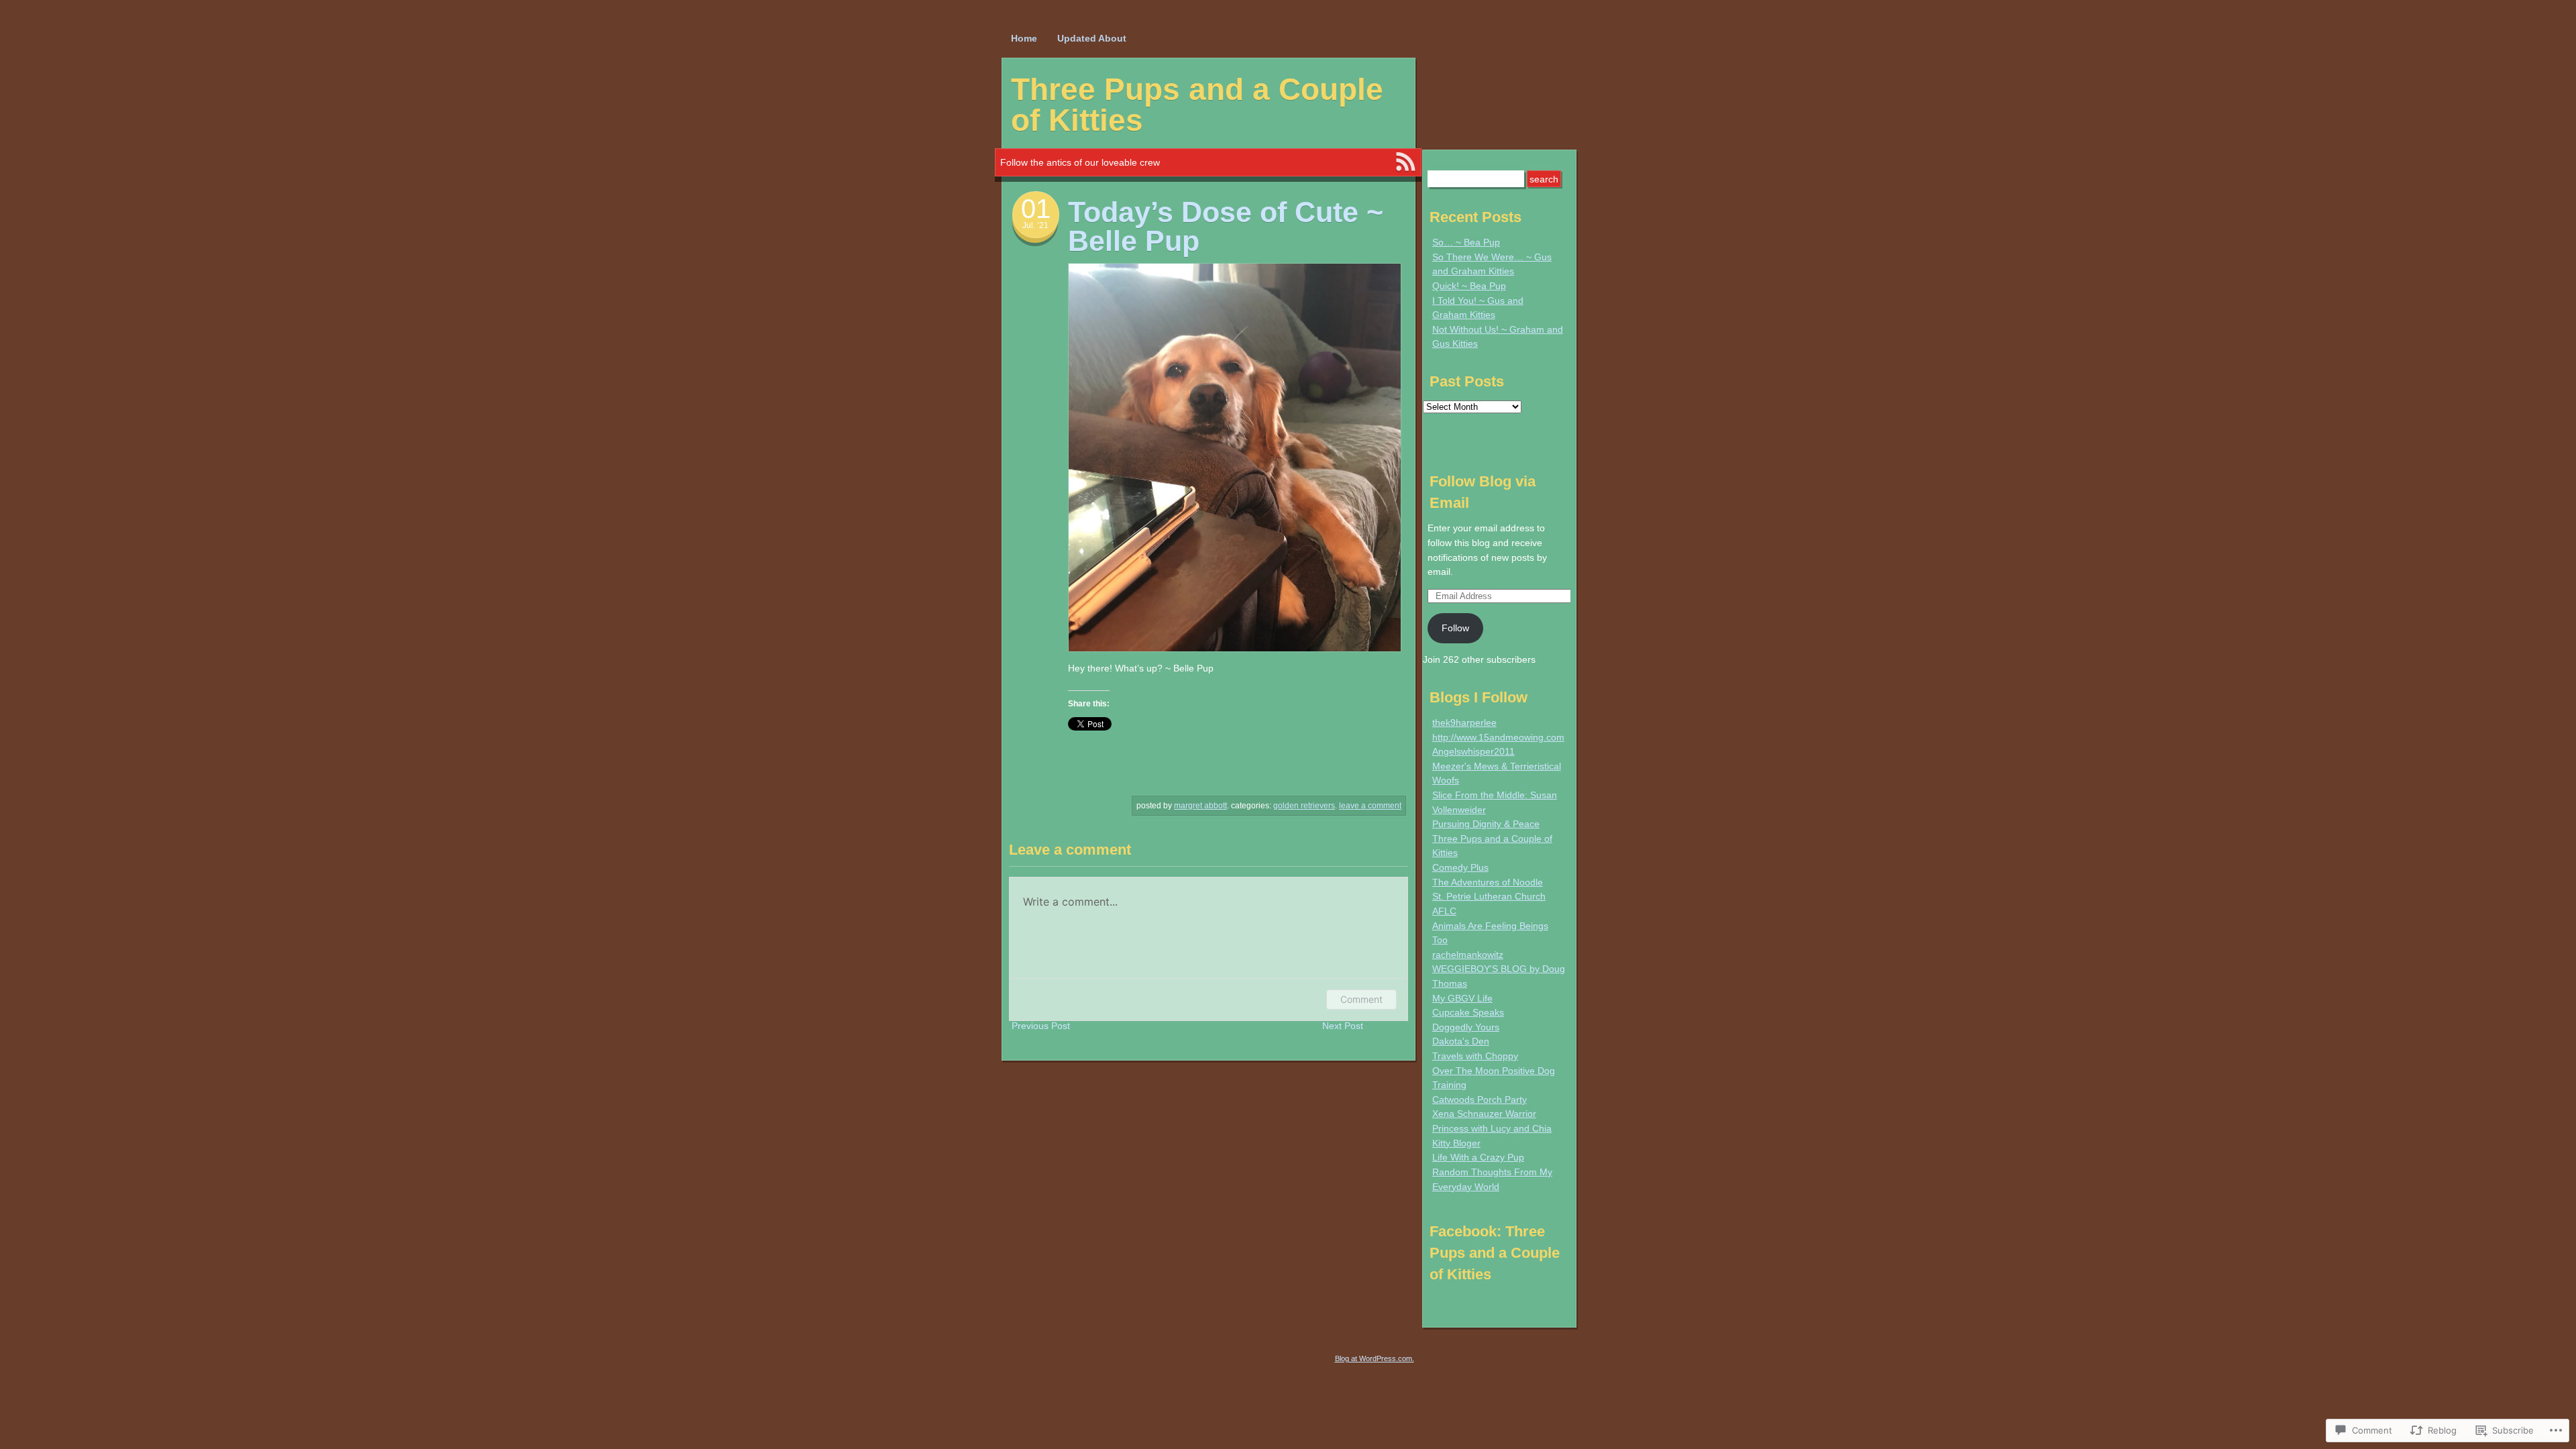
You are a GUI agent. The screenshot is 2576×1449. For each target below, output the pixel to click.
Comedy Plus (1460, 867)
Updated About (1092, 38)
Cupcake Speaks (1468, 1012)
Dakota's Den (1461, 1041)
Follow (1455, 628)
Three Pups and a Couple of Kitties (1197, 105)
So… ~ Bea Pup (1466, 242)
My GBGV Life (1462, 998)
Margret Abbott (1200, 806)
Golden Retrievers (1304, 806)
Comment (1361, 999)
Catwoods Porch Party (1480, 1099)
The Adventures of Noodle (1488, 882)
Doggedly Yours (1466, 1027)
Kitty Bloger (1456, 1143)
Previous (1041, 1026)
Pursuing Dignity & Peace (1486, 824)
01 (1036, 209)
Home (1024, 38)
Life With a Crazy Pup (1478, 1157)
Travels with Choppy (1475, 1056)
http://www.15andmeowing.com (1498, 737)
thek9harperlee (1464, 722)
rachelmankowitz (1468, 955)
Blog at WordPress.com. (1375, 1358)
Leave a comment (1370, 806)
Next (1343, 1026)
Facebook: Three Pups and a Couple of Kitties (1495, 1253)
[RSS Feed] (1405, 162)
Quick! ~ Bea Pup (1469, 286)
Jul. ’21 (1035, 225)
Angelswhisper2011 (1473, 751)
